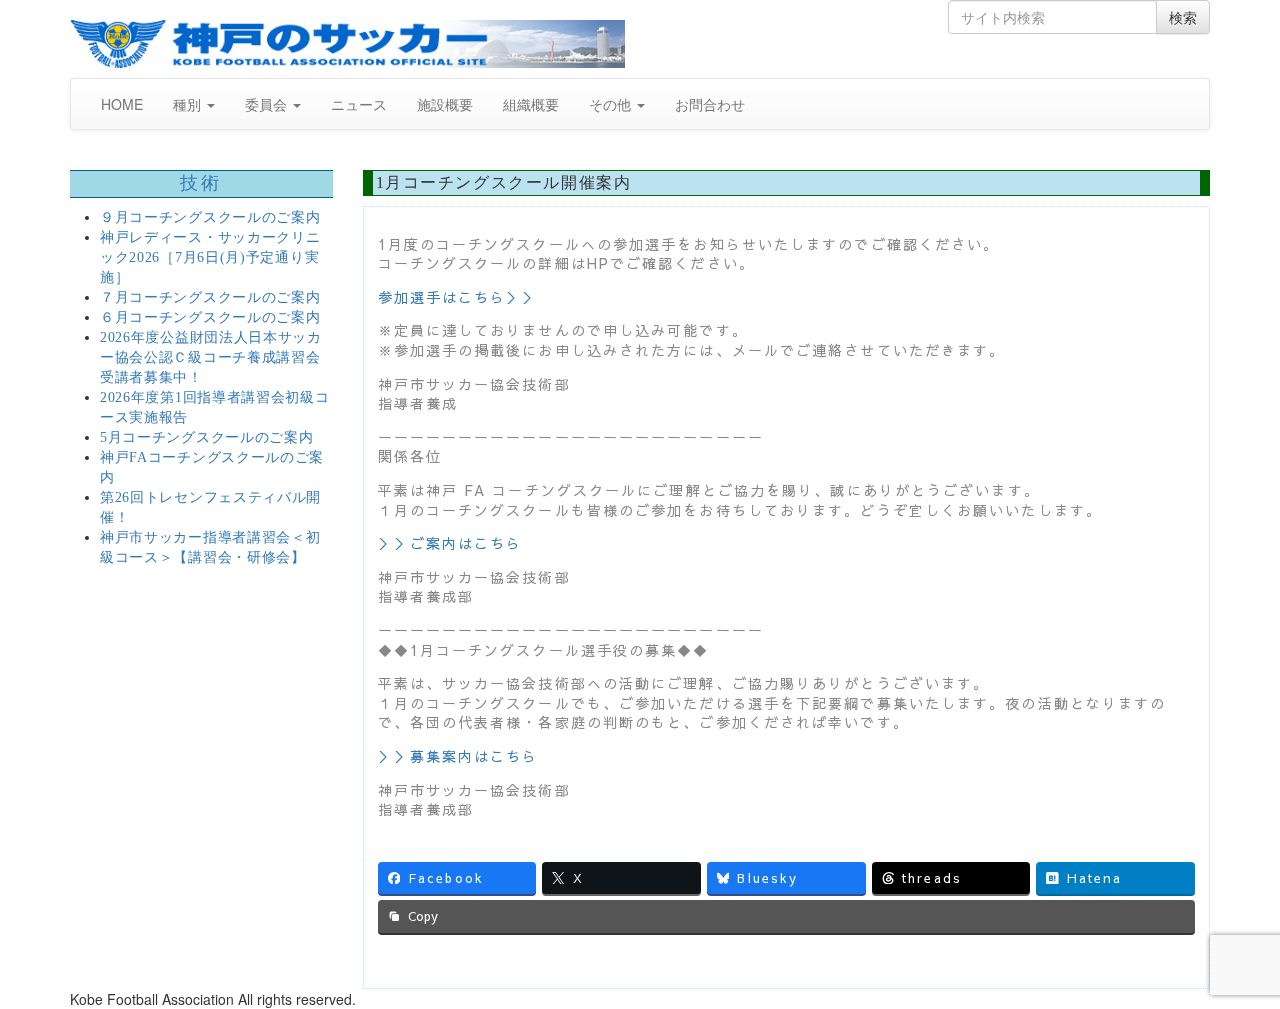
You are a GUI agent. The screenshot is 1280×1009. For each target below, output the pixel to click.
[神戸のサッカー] (347, 44)
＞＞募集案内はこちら (458, 756)
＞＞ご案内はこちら (450, 543)
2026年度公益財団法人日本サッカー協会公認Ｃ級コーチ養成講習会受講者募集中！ (211, 357)
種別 (189, 104)
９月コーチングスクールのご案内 (210, 217)
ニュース (359, 104)
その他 (612, 104)
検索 (1183, 17)
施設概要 (445, 104)
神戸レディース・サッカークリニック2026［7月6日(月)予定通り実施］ (210, 257)
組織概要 (531, 104)
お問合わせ (710, 104)
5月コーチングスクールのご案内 (207, 437)
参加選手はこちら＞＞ (458, 297)
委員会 (268, 104)
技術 (201, 183)
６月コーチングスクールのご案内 (210, 317)
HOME (122, 104)
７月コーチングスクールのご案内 (210, 297)
